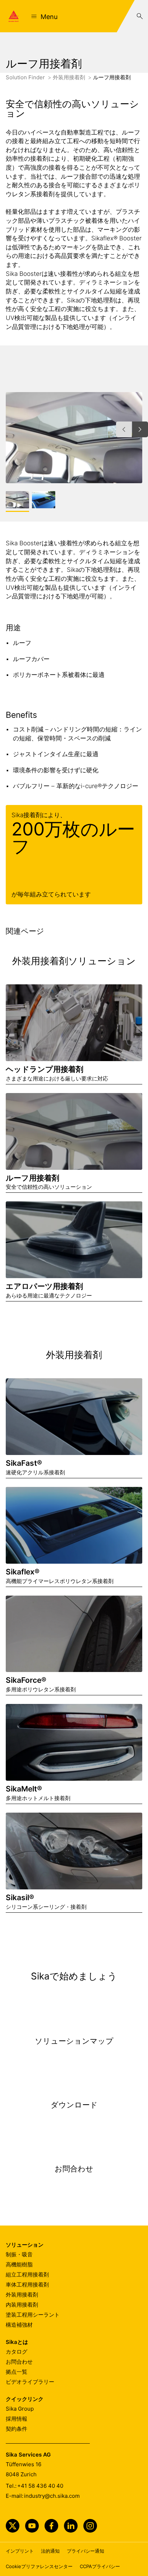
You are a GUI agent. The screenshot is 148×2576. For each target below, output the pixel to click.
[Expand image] (125, 466)
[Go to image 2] (44, 500)
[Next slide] (140, 429)
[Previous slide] (124, 429)
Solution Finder (26, 77)
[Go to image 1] (17, 500)
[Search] (140, 16)
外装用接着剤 (70, 77)
